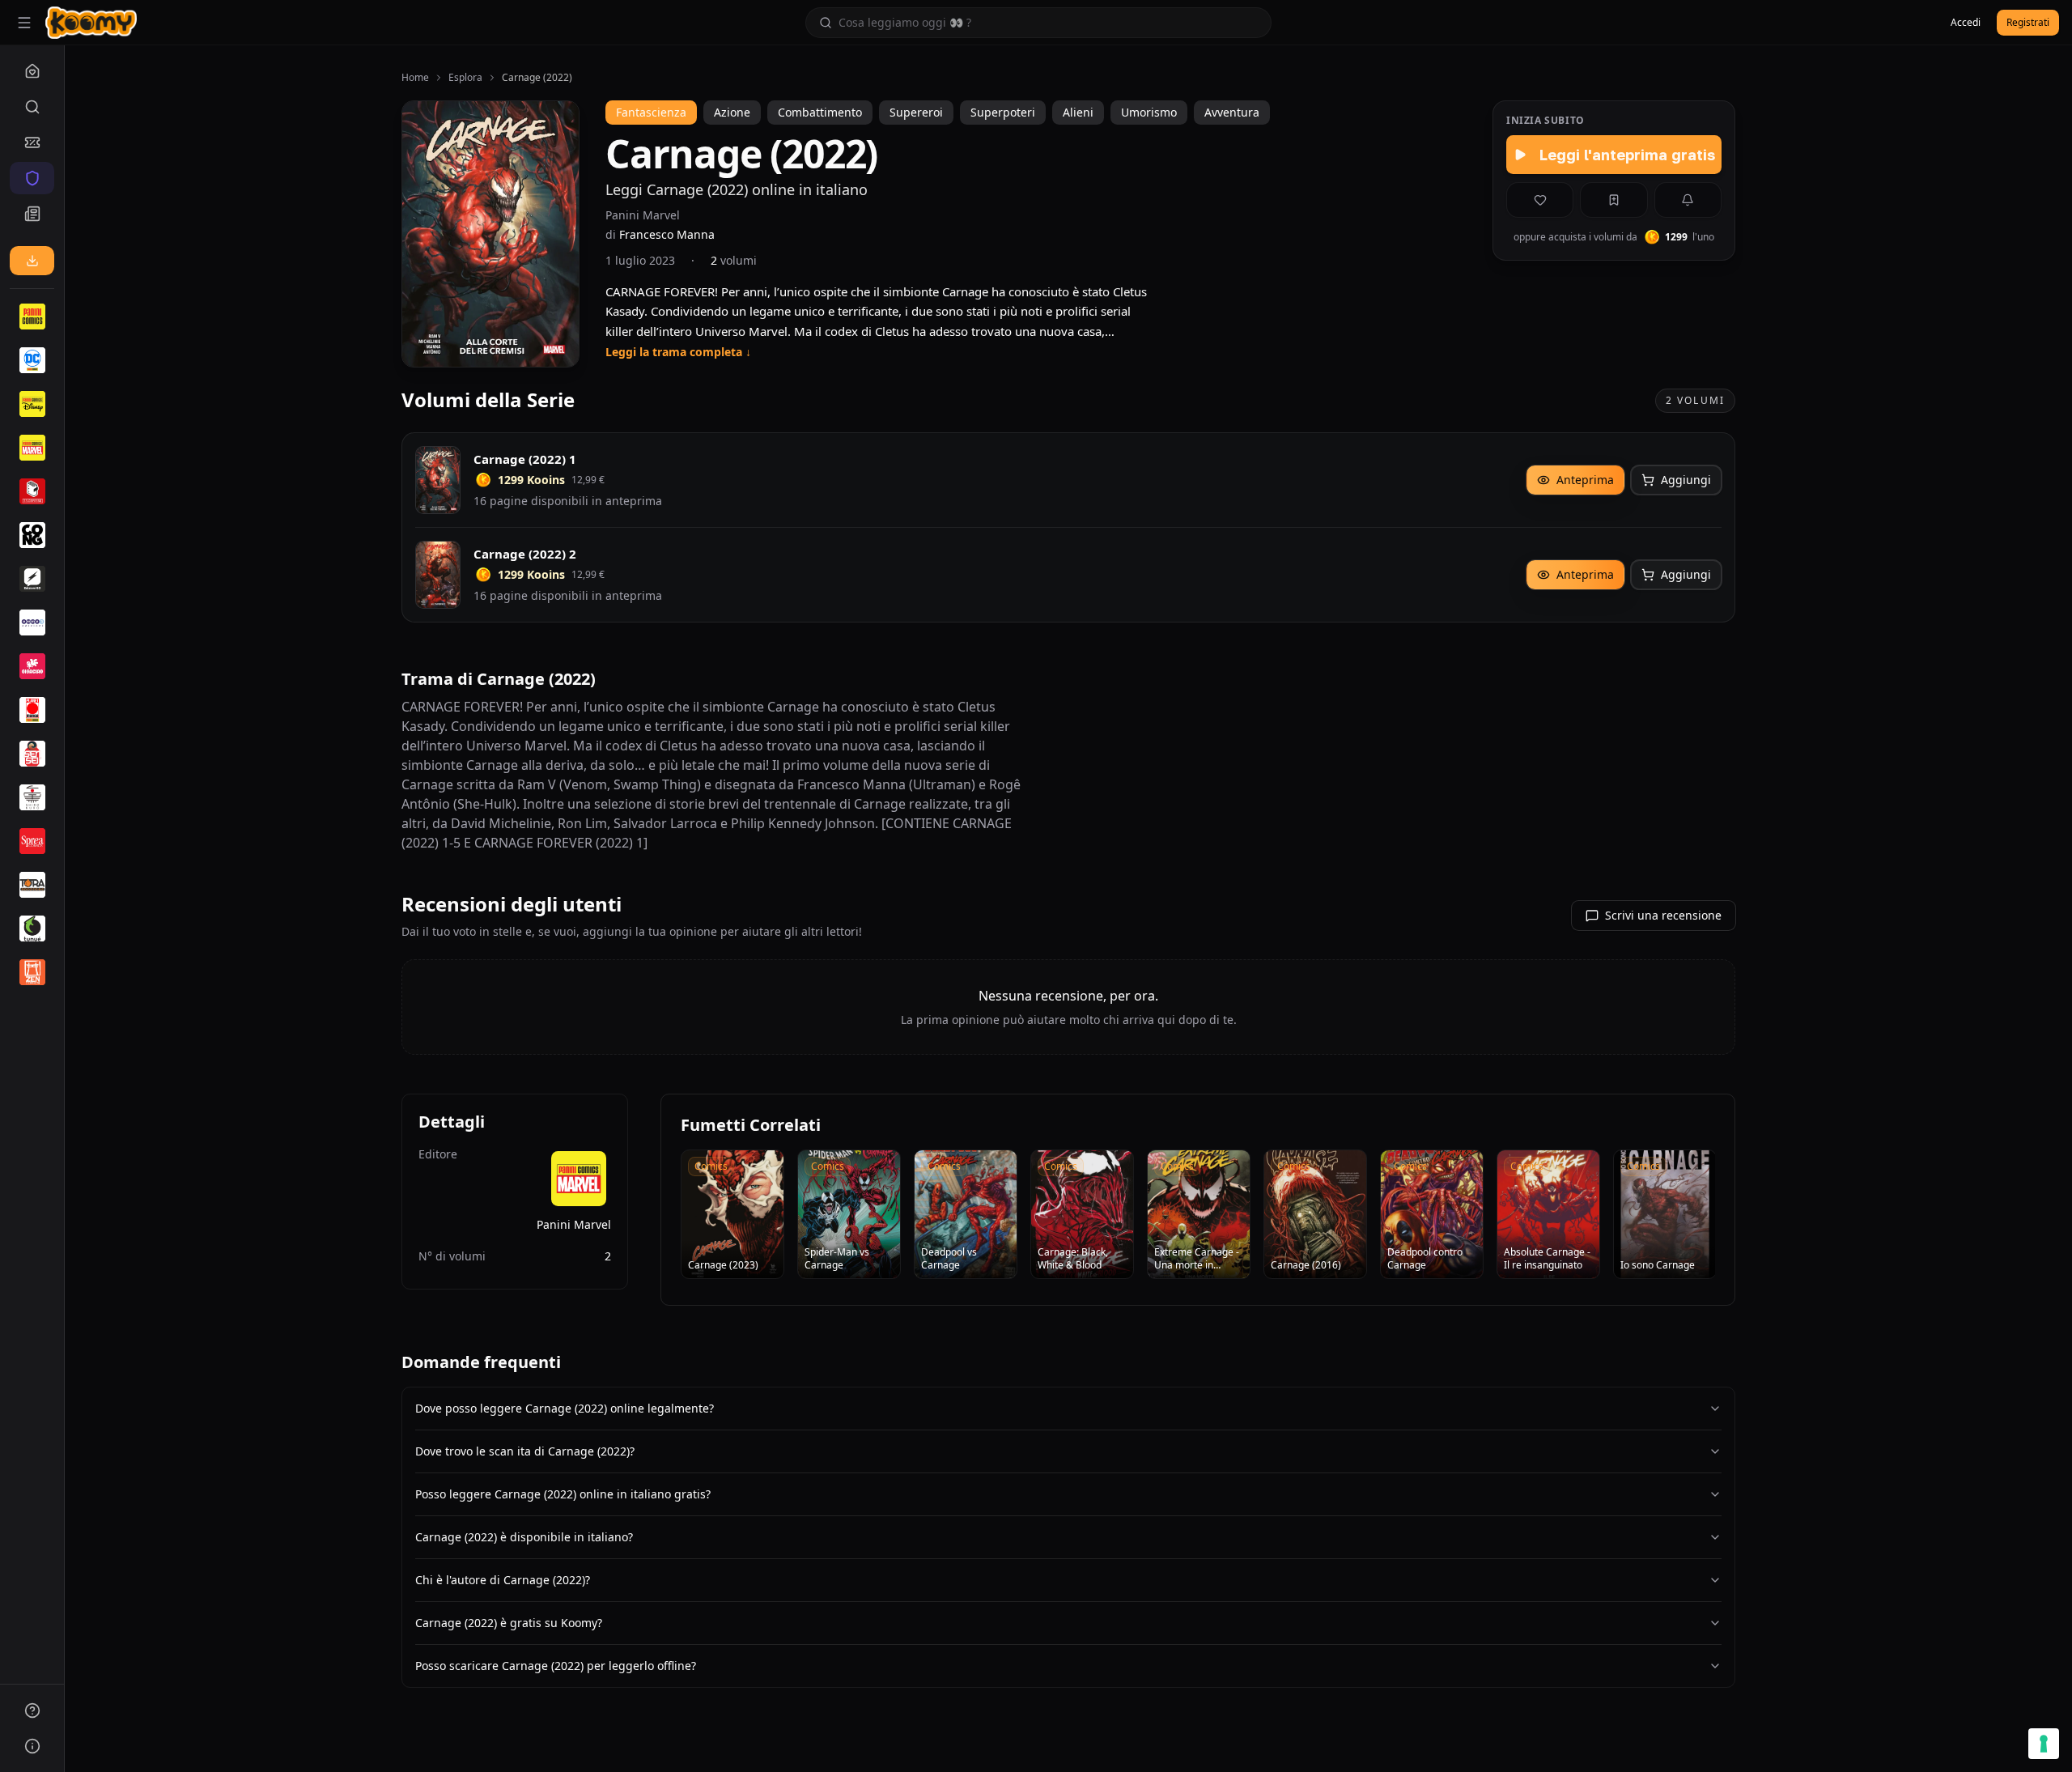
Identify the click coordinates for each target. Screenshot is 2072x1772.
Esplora (465, 78)
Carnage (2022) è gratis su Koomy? (509, 1623)
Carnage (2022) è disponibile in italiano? (524, 1537)
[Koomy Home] (91, 23)
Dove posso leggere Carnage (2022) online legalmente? (565, 1408)
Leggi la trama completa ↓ (678, 352)
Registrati (2028, 22)
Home (415, 78)
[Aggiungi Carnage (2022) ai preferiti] (1540, 200)
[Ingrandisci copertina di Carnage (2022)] (490, 234)
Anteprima (1585, 480)
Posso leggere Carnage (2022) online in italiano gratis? (563, 1494)
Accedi (1966, 22)
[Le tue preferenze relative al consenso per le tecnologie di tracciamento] (2044, 1744)
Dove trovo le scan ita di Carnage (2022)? (525, 1451)
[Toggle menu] (24, 23)
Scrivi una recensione (1663, 915)
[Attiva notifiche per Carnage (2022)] (1688, 200)
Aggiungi (1686, 480)
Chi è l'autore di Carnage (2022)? (503, 1580)
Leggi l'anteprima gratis (1627, 155)
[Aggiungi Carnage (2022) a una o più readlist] (1613, 200)
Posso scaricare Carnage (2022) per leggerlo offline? (556, 1666)
